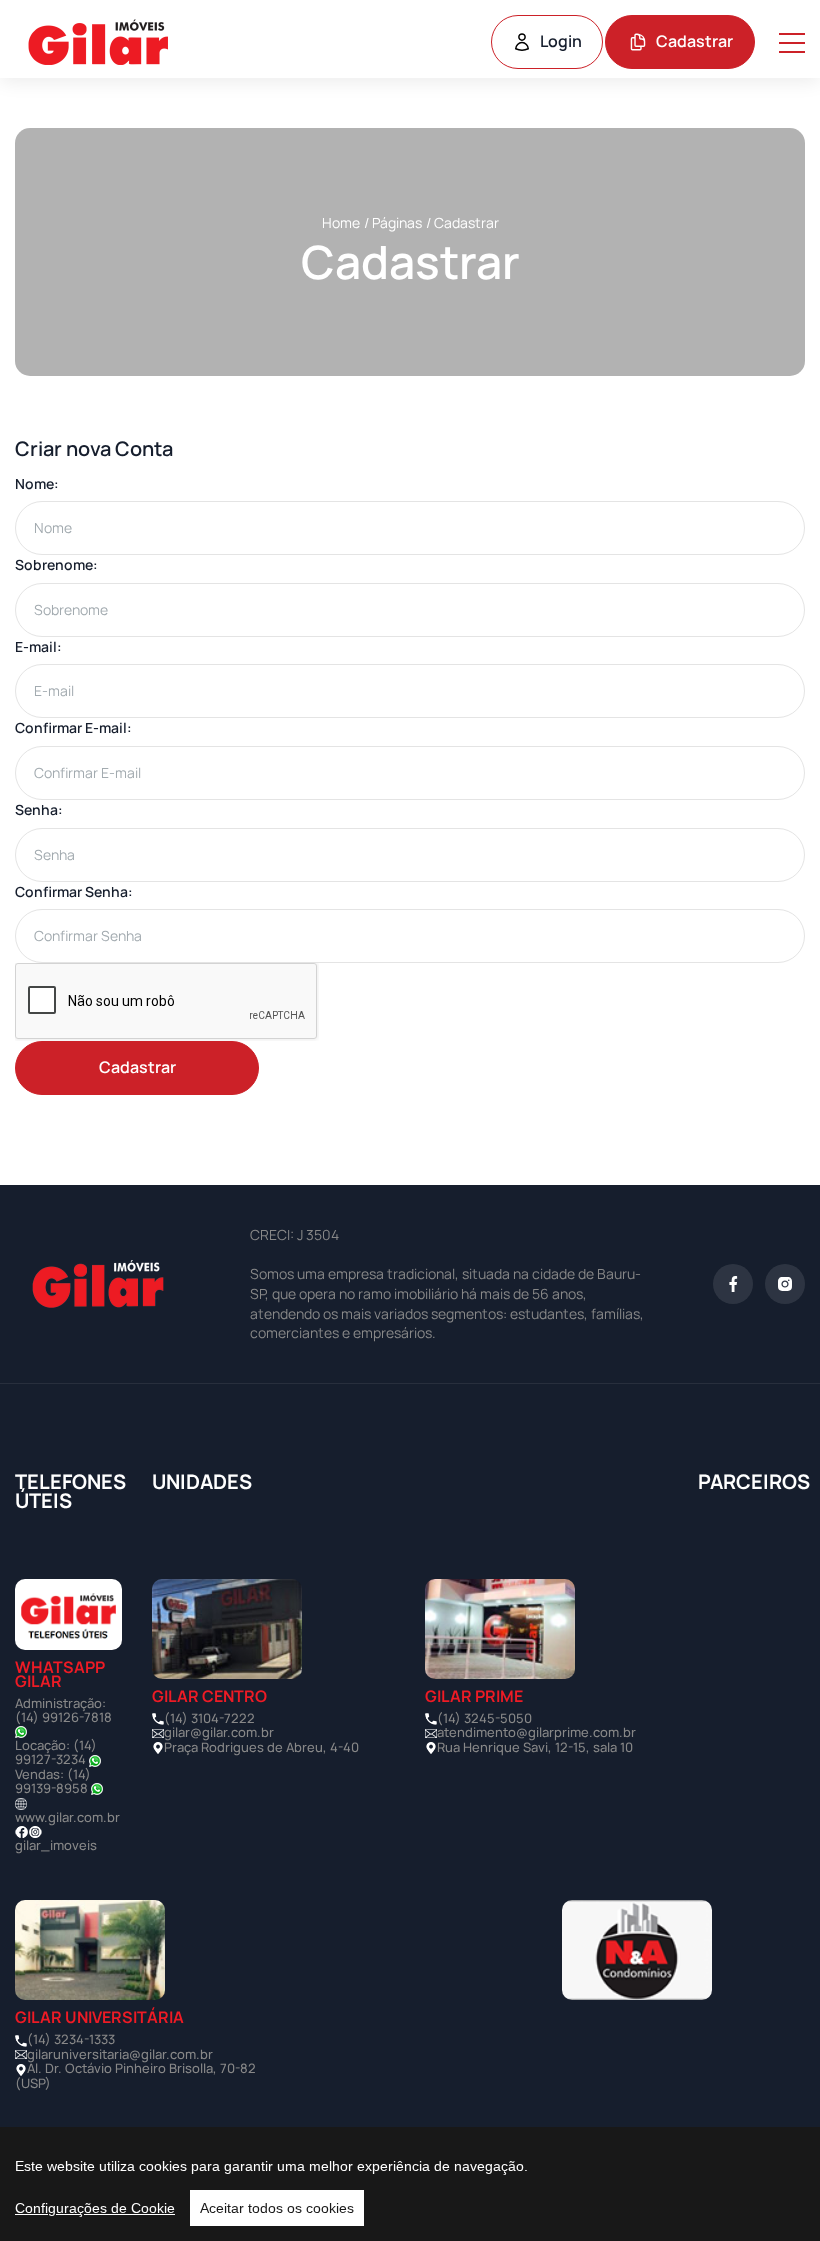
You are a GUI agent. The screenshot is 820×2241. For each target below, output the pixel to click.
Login (561, 41)
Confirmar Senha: (74, 891)
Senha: (39, 809)
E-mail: (38, 646)
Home (341, 222)
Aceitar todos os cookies (277, 2208)
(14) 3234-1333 (71, 2039)
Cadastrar (694, 41)
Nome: (37, 483)
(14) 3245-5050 (484, 1718)
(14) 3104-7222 (209, 1718)
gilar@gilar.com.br (219, 1732)
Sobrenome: (56, 564)
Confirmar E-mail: (73, 727)
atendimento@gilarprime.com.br (536, 1732)
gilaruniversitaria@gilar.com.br (120, 2054)
